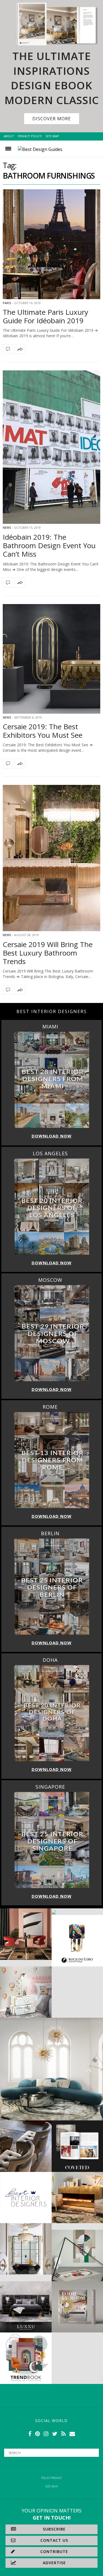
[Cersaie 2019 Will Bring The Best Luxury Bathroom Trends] (51, 858)
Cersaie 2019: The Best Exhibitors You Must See (43, 731)
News (7, 528)
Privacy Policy (30, 136)
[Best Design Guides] (40, 149)
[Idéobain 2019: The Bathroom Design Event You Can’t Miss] (51, 447)
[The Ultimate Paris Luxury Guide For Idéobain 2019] (51, 244)
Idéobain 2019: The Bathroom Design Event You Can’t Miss (49, 545)
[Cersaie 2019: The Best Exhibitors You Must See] (51, 659)
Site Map (52, 136)
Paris (7, 303)
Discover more (52, 119)
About (9, 136)
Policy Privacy (51, 2478)
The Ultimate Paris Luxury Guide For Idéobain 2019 (45, 316)
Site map (51, 2486)
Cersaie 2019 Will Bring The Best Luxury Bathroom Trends (48, 953)
